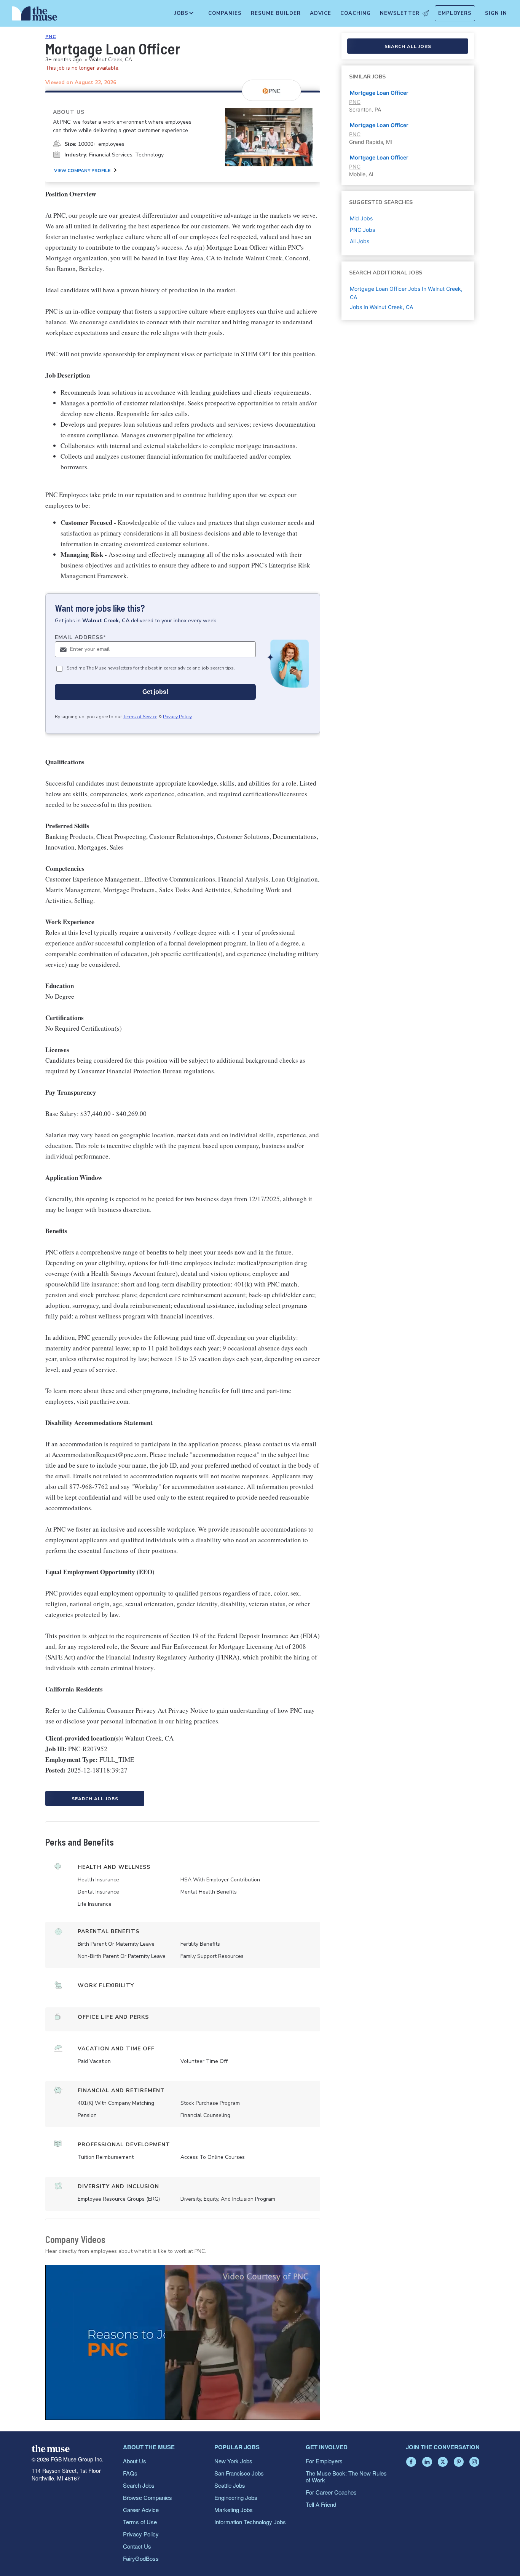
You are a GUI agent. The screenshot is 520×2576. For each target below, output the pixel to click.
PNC (51, 37)
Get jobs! (155, 692)
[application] (183, 2342)
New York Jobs (233, 2461)
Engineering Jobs (236, 2497)
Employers (455, 13)
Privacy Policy (177, 717)
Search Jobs (139, 2485)
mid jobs (361, 218)
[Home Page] (35, 15)
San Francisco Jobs (239, 2473)
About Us (135, 2461)
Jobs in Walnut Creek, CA (381, 307)
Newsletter (400, 13)
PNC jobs (362, 230)
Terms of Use (140, 2522)
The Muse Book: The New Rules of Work (346, 2476)
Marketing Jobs (234, 2510)
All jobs (360, 241)
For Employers (324, 2461)
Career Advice (141, 2510)
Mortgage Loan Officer (379, 93)
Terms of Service (140, 717)
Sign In (496, 13)
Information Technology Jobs (250, 2522)
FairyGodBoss (141, 2558)
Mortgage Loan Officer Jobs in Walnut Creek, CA (406, 293)
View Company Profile (82, 171)
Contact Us (137, 2546)
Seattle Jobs (230, 2485)
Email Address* (81, 637)
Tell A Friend (321, 2504)
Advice (321, 13)
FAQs (130, 2473)
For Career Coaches (331, 2492)
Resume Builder (276, 13)
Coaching (356, 13)
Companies (225, 13)
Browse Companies (148, 2497)
